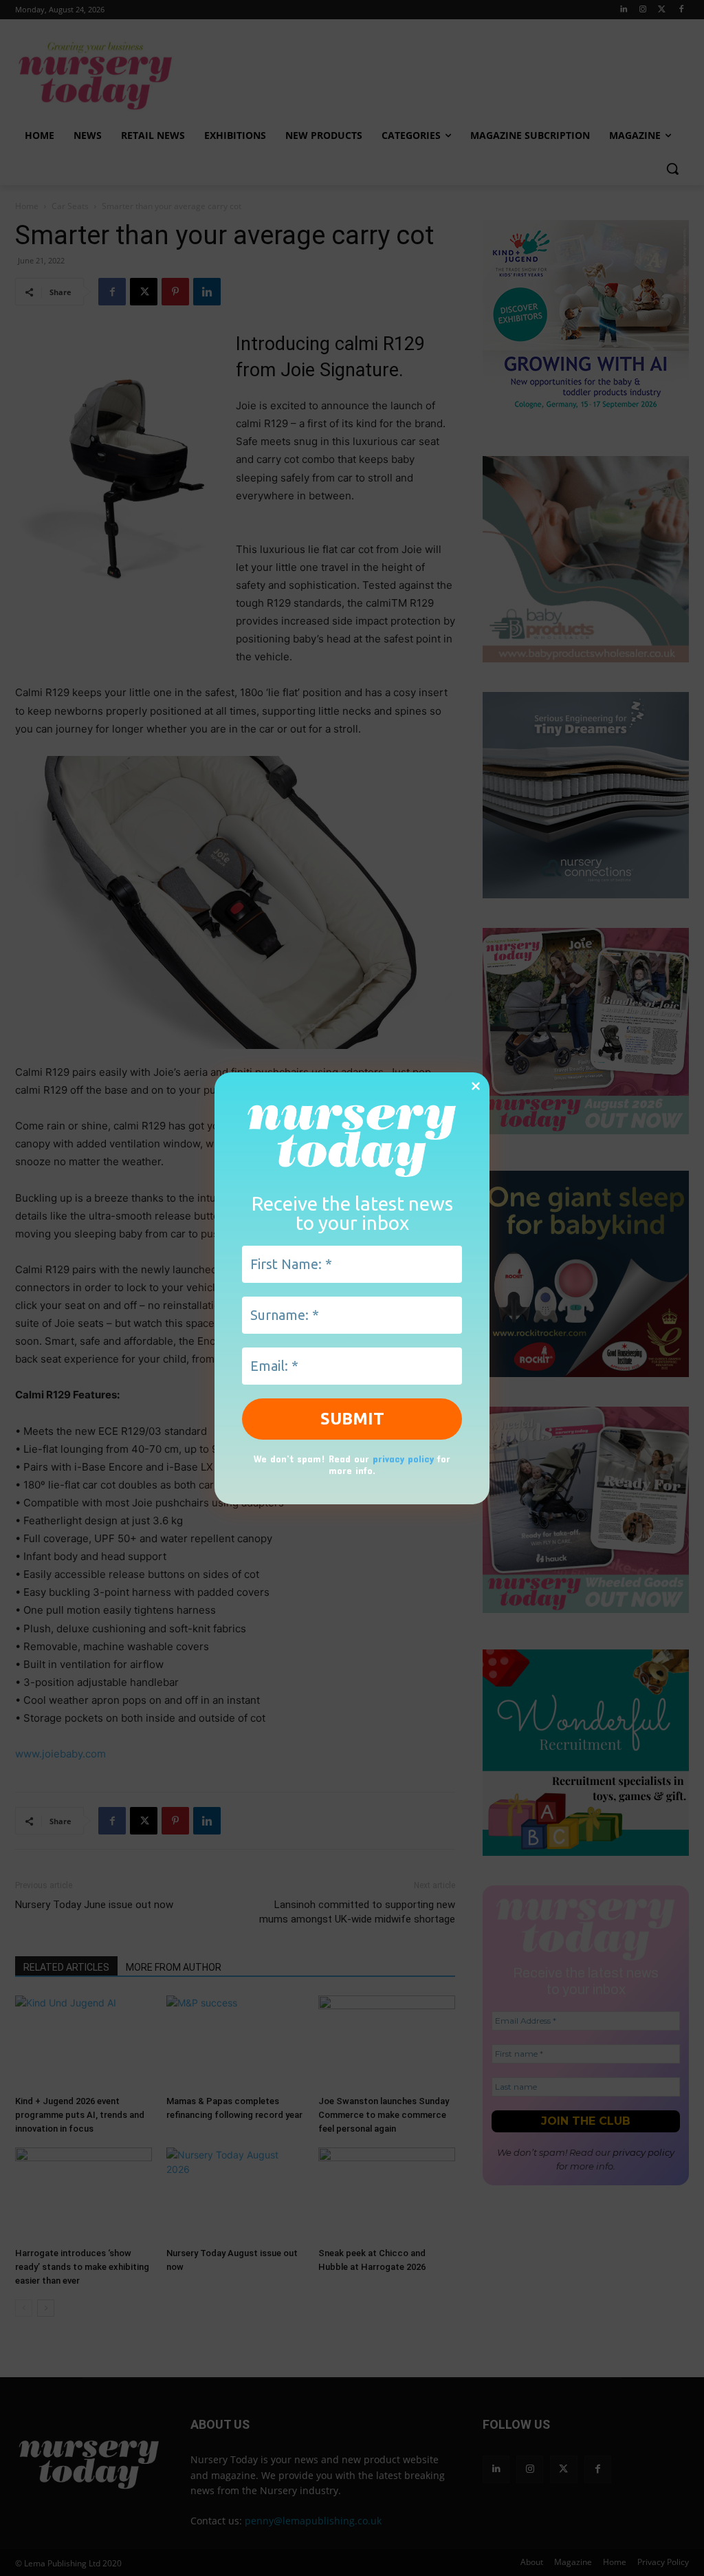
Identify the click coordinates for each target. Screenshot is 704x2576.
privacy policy (403, 1459)
